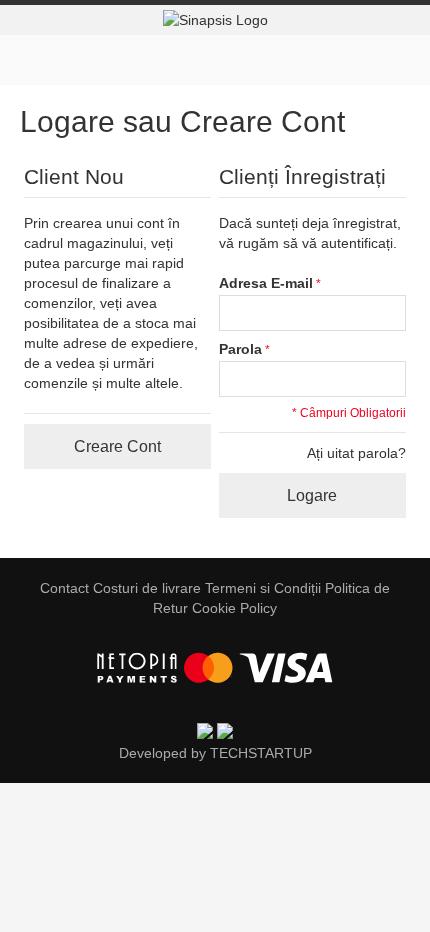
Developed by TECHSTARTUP (215, 753)
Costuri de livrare (147, 588)
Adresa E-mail (266, 283)
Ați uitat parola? (356, 453)
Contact (64, 588)
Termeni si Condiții (263, 588)
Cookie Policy (234, 608)
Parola (240, 349)
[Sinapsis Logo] (215, 20)
